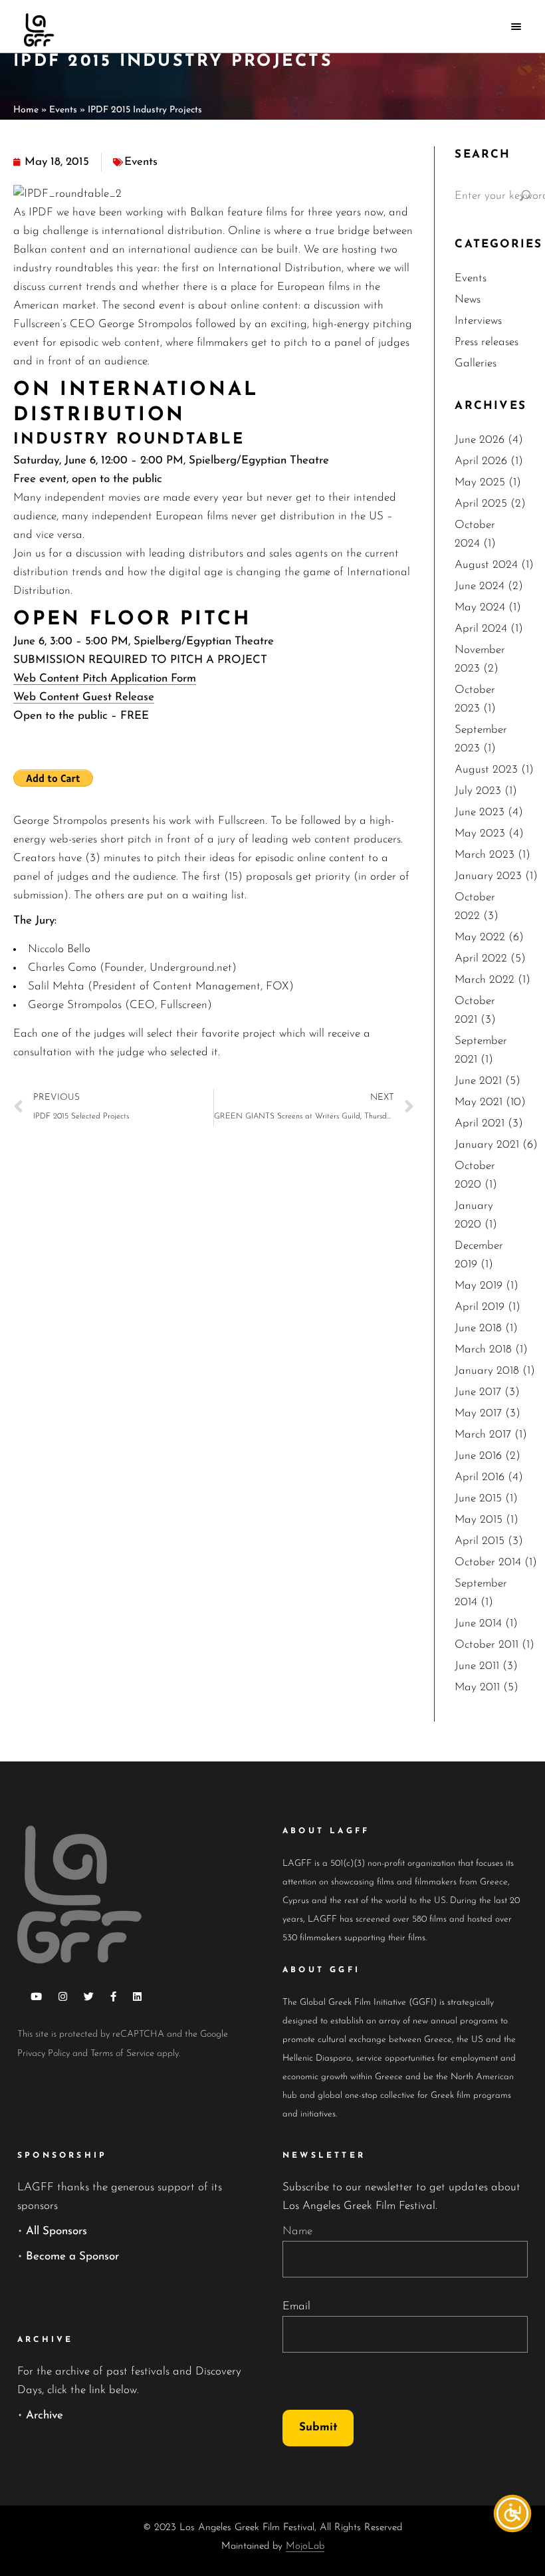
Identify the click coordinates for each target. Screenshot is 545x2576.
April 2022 (481, 959)
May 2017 (478, 1413)
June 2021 (478, 1081)
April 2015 (480, 1541)
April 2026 (481, 461)
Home (26, 110)
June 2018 (478, 1328)
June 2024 (480, 586)
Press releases (487, 342)
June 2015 (478, 1498)
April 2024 (481, 629)
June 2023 (480, 812)
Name (297, 2231)
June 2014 (478, 1623)
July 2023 (478, 791)
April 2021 (480, 1123)
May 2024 (480, 607)
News (468, 300)
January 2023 (488, 876)
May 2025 (480, 482)
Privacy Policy (44, 2054)
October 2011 (487, 1645)
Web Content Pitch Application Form (105, 679)
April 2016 (480, 1477)
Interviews (478, 321)
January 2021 (487, 1145)
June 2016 (478, 1456)
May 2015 (479, 1520)
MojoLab (305, 2546)
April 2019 (480, 1307)
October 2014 (488, 1562)
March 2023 (485, 855)
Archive (45, 2415)
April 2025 (481, 504)
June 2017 (478, 1392)
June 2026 (480, 440)
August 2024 (486, 565)
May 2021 (479, 1102)
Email (296, 2306)
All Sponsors (56, 2231)
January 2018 (487, 1371)
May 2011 (477, 1687)
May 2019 (479, 1286)
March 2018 (483, 1350)
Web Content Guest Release (84, 697)
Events (63, 110)
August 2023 (486, 770)
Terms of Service (122, 2054)
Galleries (476, 363)
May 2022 (480, 937)
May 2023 (480, 834)
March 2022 (485, 980)
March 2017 (483, 1435)
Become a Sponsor (72, 2256)
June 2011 (477, 1666)
